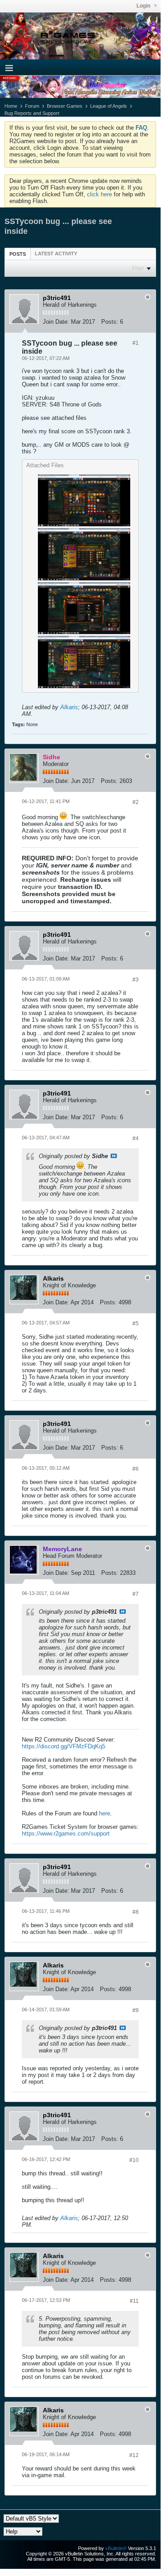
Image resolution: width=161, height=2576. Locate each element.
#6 (136, 1469)
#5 (136, 1324)
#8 (136, 1912)
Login (144, 6)
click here (99, 194)
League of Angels (109, 106)
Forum (32, 106)
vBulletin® (116, 2548)
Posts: (110, 322)
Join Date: (56, 322)
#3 (136, 980)
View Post (114, 1156)
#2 (136, 802)
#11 (134, 2301)
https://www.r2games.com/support (66, 1834)
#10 (134, 2160)
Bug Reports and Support (32, 113)
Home (11, 106)
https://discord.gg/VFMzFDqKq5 (64, 1746)
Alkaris (69, 707)
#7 (136, 1594)
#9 (136, 2010)
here (105, 1813)
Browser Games (65, 106)
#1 (136, 343)
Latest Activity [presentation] (56, 254)
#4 (136, 1138)
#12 (134, 2455)
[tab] (18, 254)
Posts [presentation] (18, 254)
